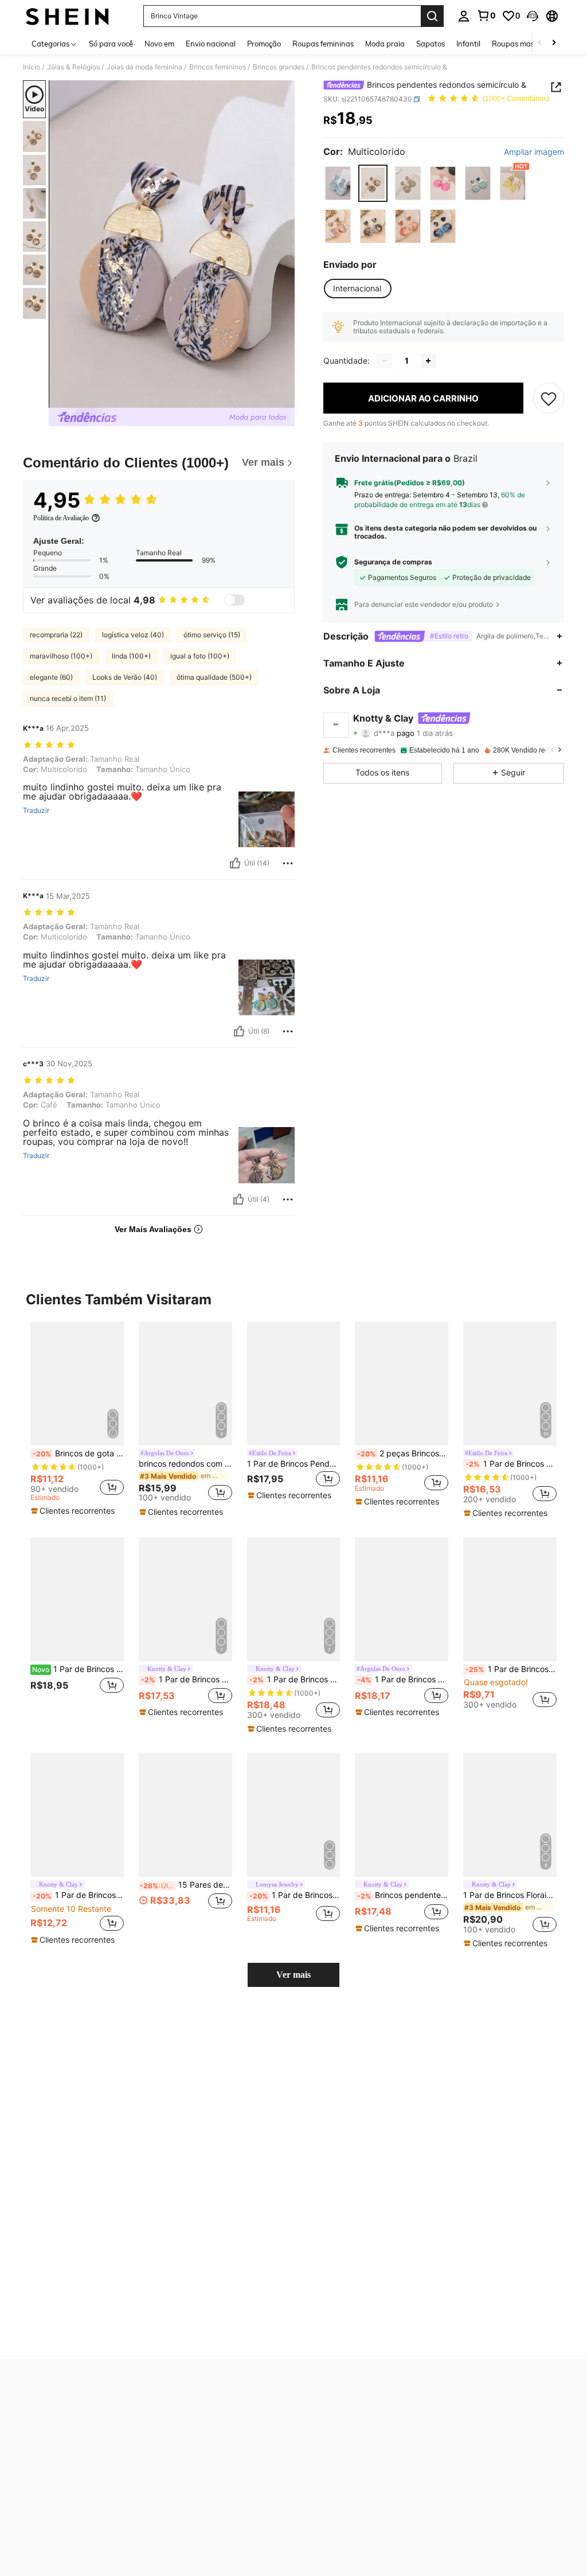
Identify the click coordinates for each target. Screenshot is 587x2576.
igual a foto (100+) (200, 656)
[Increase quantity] (428, 361)
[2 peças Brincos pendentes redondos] (402, 1384)
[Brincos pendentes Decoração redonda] (402, 1815)
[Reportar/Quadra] (288, 863)
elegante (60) (51, 677)
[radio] (338, 183)
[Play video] (172, 244)
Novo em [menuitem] (159, 44)
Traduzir (36, 810)
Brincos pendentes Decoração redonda (403, 1895)
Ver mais (293, 1975)
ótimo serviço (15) (212, 635)
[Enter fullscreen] (285, 399)
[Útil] (235, 863)
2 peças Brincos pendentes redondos (403, 1453)
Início (32, 67)
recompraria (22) (56, 635)
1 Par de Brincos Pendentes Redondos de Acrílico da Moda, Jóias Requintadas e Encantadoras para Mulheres (511, 1669)
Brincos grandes (279, 67)
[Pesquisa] (432, 16)
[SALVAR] (549, 398)
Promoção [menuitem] (264, 44)
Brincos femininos (218, 67)
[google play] (341, 2417)
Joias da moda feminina (144, 67)
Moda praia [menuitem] (385, 44)
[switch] (234, 600)
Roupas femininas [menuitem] (323, 44)
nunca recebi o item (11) (68, 698)
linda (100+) (131, 656)
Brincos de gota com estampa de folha (78, 1453)
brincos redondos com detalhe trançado (185, 1464)
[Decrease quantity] (385, 361)
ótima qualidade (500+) (214, 677)
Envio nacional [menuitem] (211, 44)
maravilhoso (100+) (61, 656)
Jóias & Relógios (73, 67)
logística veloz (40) (133, 635)
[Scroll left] (540, 43)
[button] (533, 16)
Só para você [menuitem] (111, 44)
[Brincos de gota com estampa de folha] (77, 1384)
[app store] (319, 2417)
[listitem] (77, 1419)
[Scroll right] (554, 43)
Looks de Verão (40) (125, 677)
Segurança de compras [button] (393, 562)
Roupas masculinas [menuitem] (525, 44)
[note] (74, 1511)
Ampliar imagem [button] (534, 152)
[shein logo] (67, 16)
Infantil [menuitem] (468, 44)
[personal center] (464, 16)
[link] (486, 15)
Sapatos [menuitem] (431, 44)
